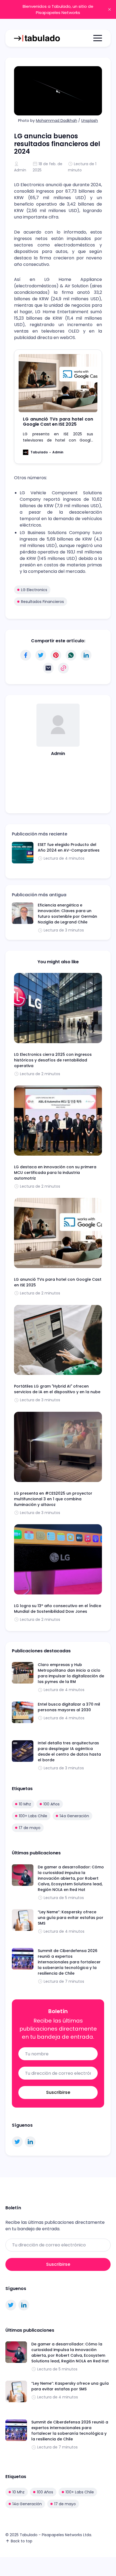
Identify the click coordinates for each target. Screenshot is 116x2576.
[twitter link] (17, 2142)
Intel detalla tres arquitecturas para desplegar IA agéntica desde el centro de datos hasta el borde (69, 1751)
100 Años (52, 1804)
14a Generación (74, 1816)
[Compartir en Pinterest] (56, 655)
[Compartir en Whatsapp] (71, 655)
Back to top (22, 2541)
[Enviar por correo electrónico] (48, 668)
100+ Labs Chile (33, 1816)
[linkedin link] (30, 2142)
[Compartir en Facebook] (26, 655)
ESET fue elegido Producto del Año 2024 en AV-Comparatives (69, 847)
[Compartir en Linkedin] (86, 655)
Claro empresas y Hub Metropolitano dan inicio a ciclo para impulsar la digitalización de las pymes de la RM (71, 1673)
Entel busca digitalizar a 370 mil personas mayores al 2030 (69, 1707)
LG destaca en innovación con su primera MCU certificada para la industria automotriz (55, 1173)
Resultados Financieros (42, 602)
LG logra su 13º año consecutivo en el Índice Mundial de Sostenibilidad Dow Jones (58, 1609)
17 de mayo (30, 1828)
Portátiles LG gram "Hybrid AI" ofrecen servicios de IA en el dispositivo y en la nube (57, 1389)
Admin (20, 170)
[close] (110, 9)
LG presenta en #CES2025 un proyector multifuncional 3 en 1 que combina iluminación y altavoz (53, 1499)
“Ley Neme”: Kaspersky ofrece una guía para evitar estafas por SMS (71, 1918)
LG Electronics (34, 590)
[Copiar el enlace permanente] (63, 668)
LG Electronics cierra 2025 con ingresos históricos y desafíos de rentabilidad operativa (53, 1060)
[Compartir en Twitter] (41, 655)
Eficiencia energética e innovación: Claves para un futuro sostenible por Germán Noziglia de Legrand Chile (67, 914)
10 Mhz (25, 1804)
